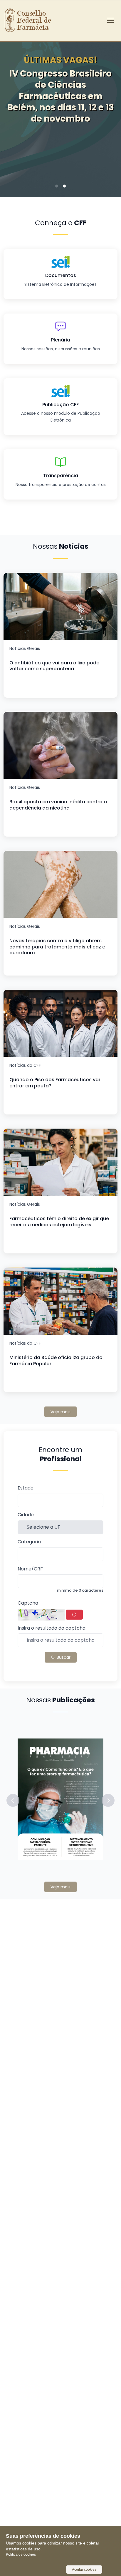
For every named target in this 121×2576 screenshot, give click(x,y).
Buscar (63, 1657)
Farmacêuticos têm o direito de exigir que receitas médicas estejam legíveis (59, 1222)
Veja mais (60, 1412)
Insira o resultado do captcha (52, 1628)
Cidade (26, 1515)
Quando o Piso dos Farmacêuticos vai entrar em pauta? (55, 1083)
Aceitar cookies (84, 2570)
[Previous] (14, 112)
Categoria (29, 1542)
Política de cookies (21, 2555)
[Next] (107, 112)
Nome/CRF (30, 1569)
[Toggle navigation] (110, 20)
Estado (26, 1488)
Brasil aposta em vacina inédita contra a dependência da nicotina (58, 805)
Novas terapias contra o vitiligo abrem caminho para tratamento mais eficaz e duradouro (57, 947)
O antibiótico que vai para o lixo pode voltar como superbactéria (54, 666)
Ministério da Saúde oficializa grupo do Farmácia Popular (56, 1361)
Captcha (28, 1603)
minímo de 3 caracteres (80, 1590)
